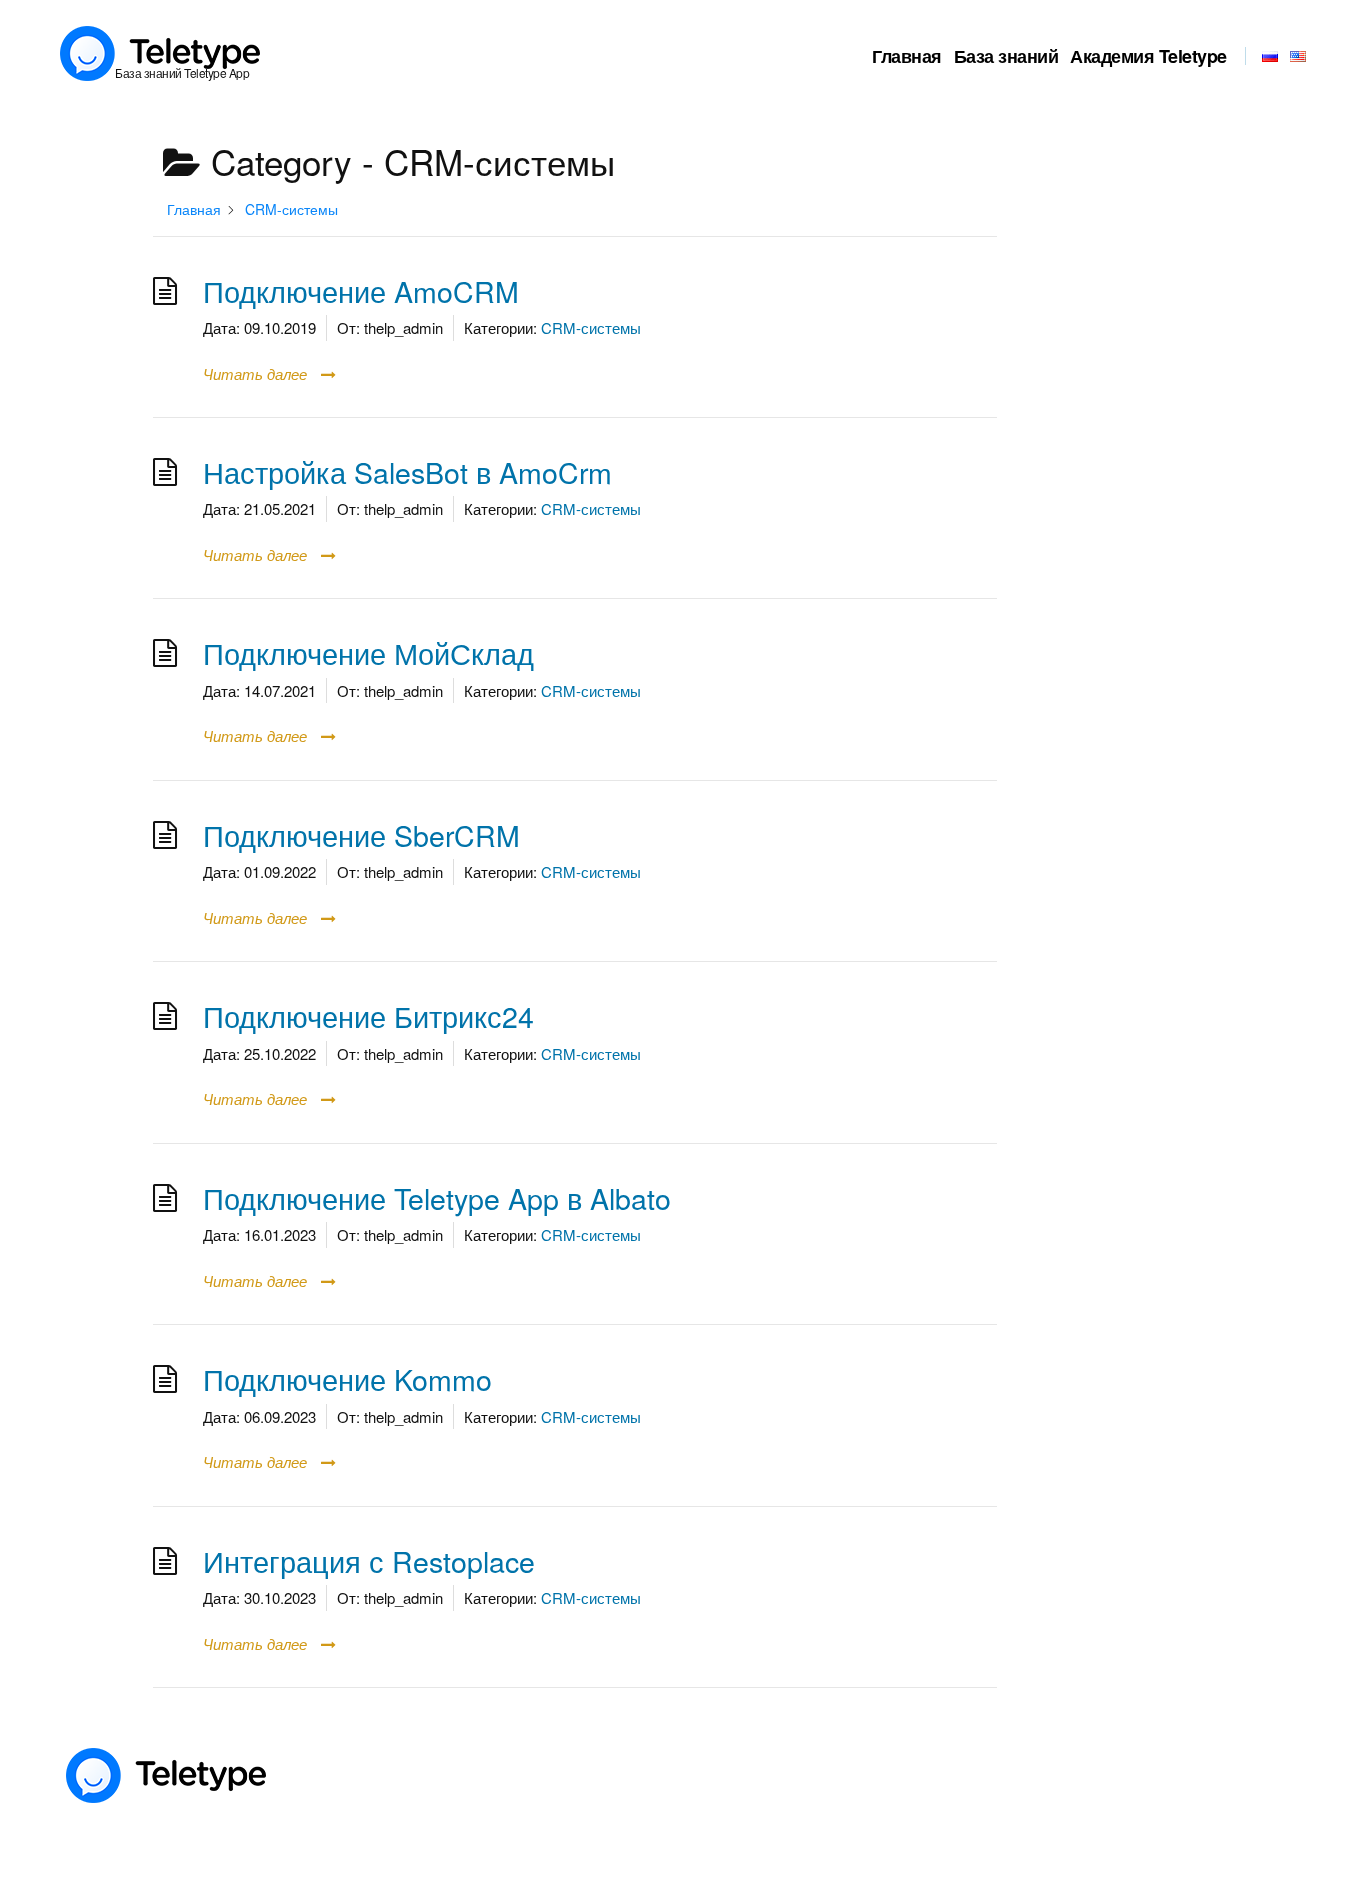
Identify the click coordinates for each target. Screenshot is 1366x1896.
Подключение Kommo (347, 1378)
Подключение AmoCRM (361, 290)
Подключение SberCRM (361, 834)
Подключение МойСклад (368, 652)
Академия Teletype (1148, 56)
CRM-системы (591, 327)
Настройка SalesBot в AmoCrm (407, 471)
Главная (907, 56)
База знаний (1006, 56)
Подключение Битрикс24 (368, 1015)
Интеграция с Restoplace (369, 1560)
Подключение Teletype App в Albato (437, 1197)
